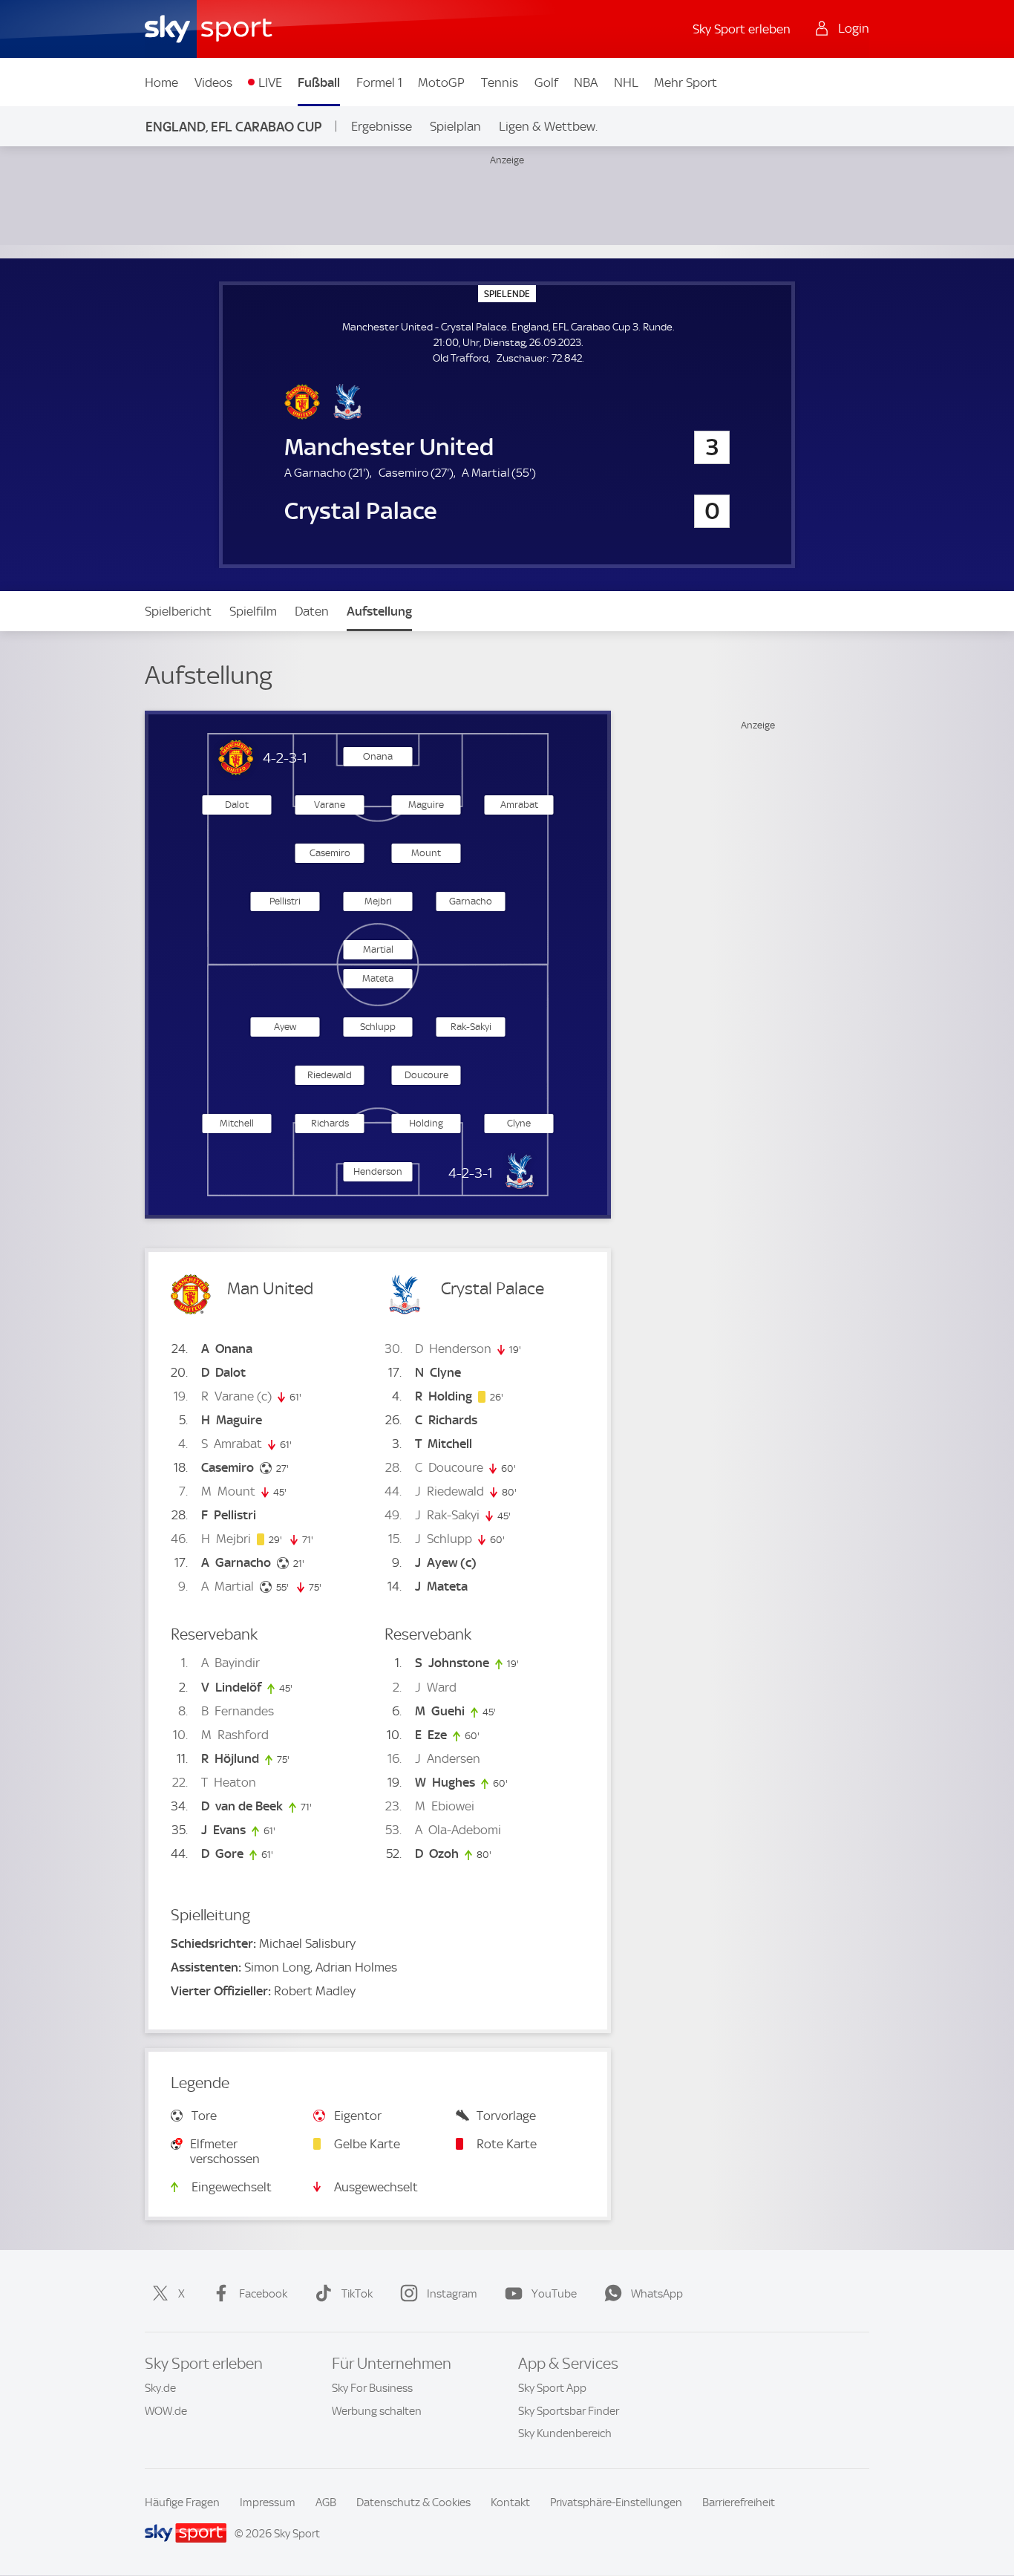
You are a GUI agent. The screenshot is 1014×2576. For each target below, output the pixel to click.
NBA (586, 82)
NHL (626, 82)
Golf (546, 82)
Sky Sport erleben (742, 29)
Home (161, 82)
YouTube (554, 2294)
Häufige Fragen (182, 2502)
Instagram (452, 2294)
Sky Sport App (552, 2388)
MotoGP (441, 82)
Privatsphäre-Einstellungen (616, 2502)
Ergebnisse (382, 126)
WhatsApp (657, 2294)
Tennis (500, 82)
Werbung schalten (377, 2411)
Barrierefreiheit (739, 2502)
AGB (326, 2502)
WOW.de (166, 2411)
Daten (312, 611)
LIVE (270, 82)
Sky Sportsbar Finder (569, 2411)
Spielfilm (253, 611)
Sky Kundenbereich (565, 2433)
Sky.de (160, 2388)
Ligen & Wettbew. (548, 126)
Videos (213, 82)
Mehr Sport (686, 82)
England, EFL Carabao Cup (233, 127)
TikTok (357, 2294)
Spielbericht (178, 611)
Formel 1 (379, 82)
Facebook (263, 2294)
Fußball (319, 82)
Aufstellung (379, 611)
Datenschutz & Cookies (413, 2502)
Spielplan (455, 126)
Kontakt (510, 2502)
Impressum (268, 2502)
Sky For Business (372, 2388)
